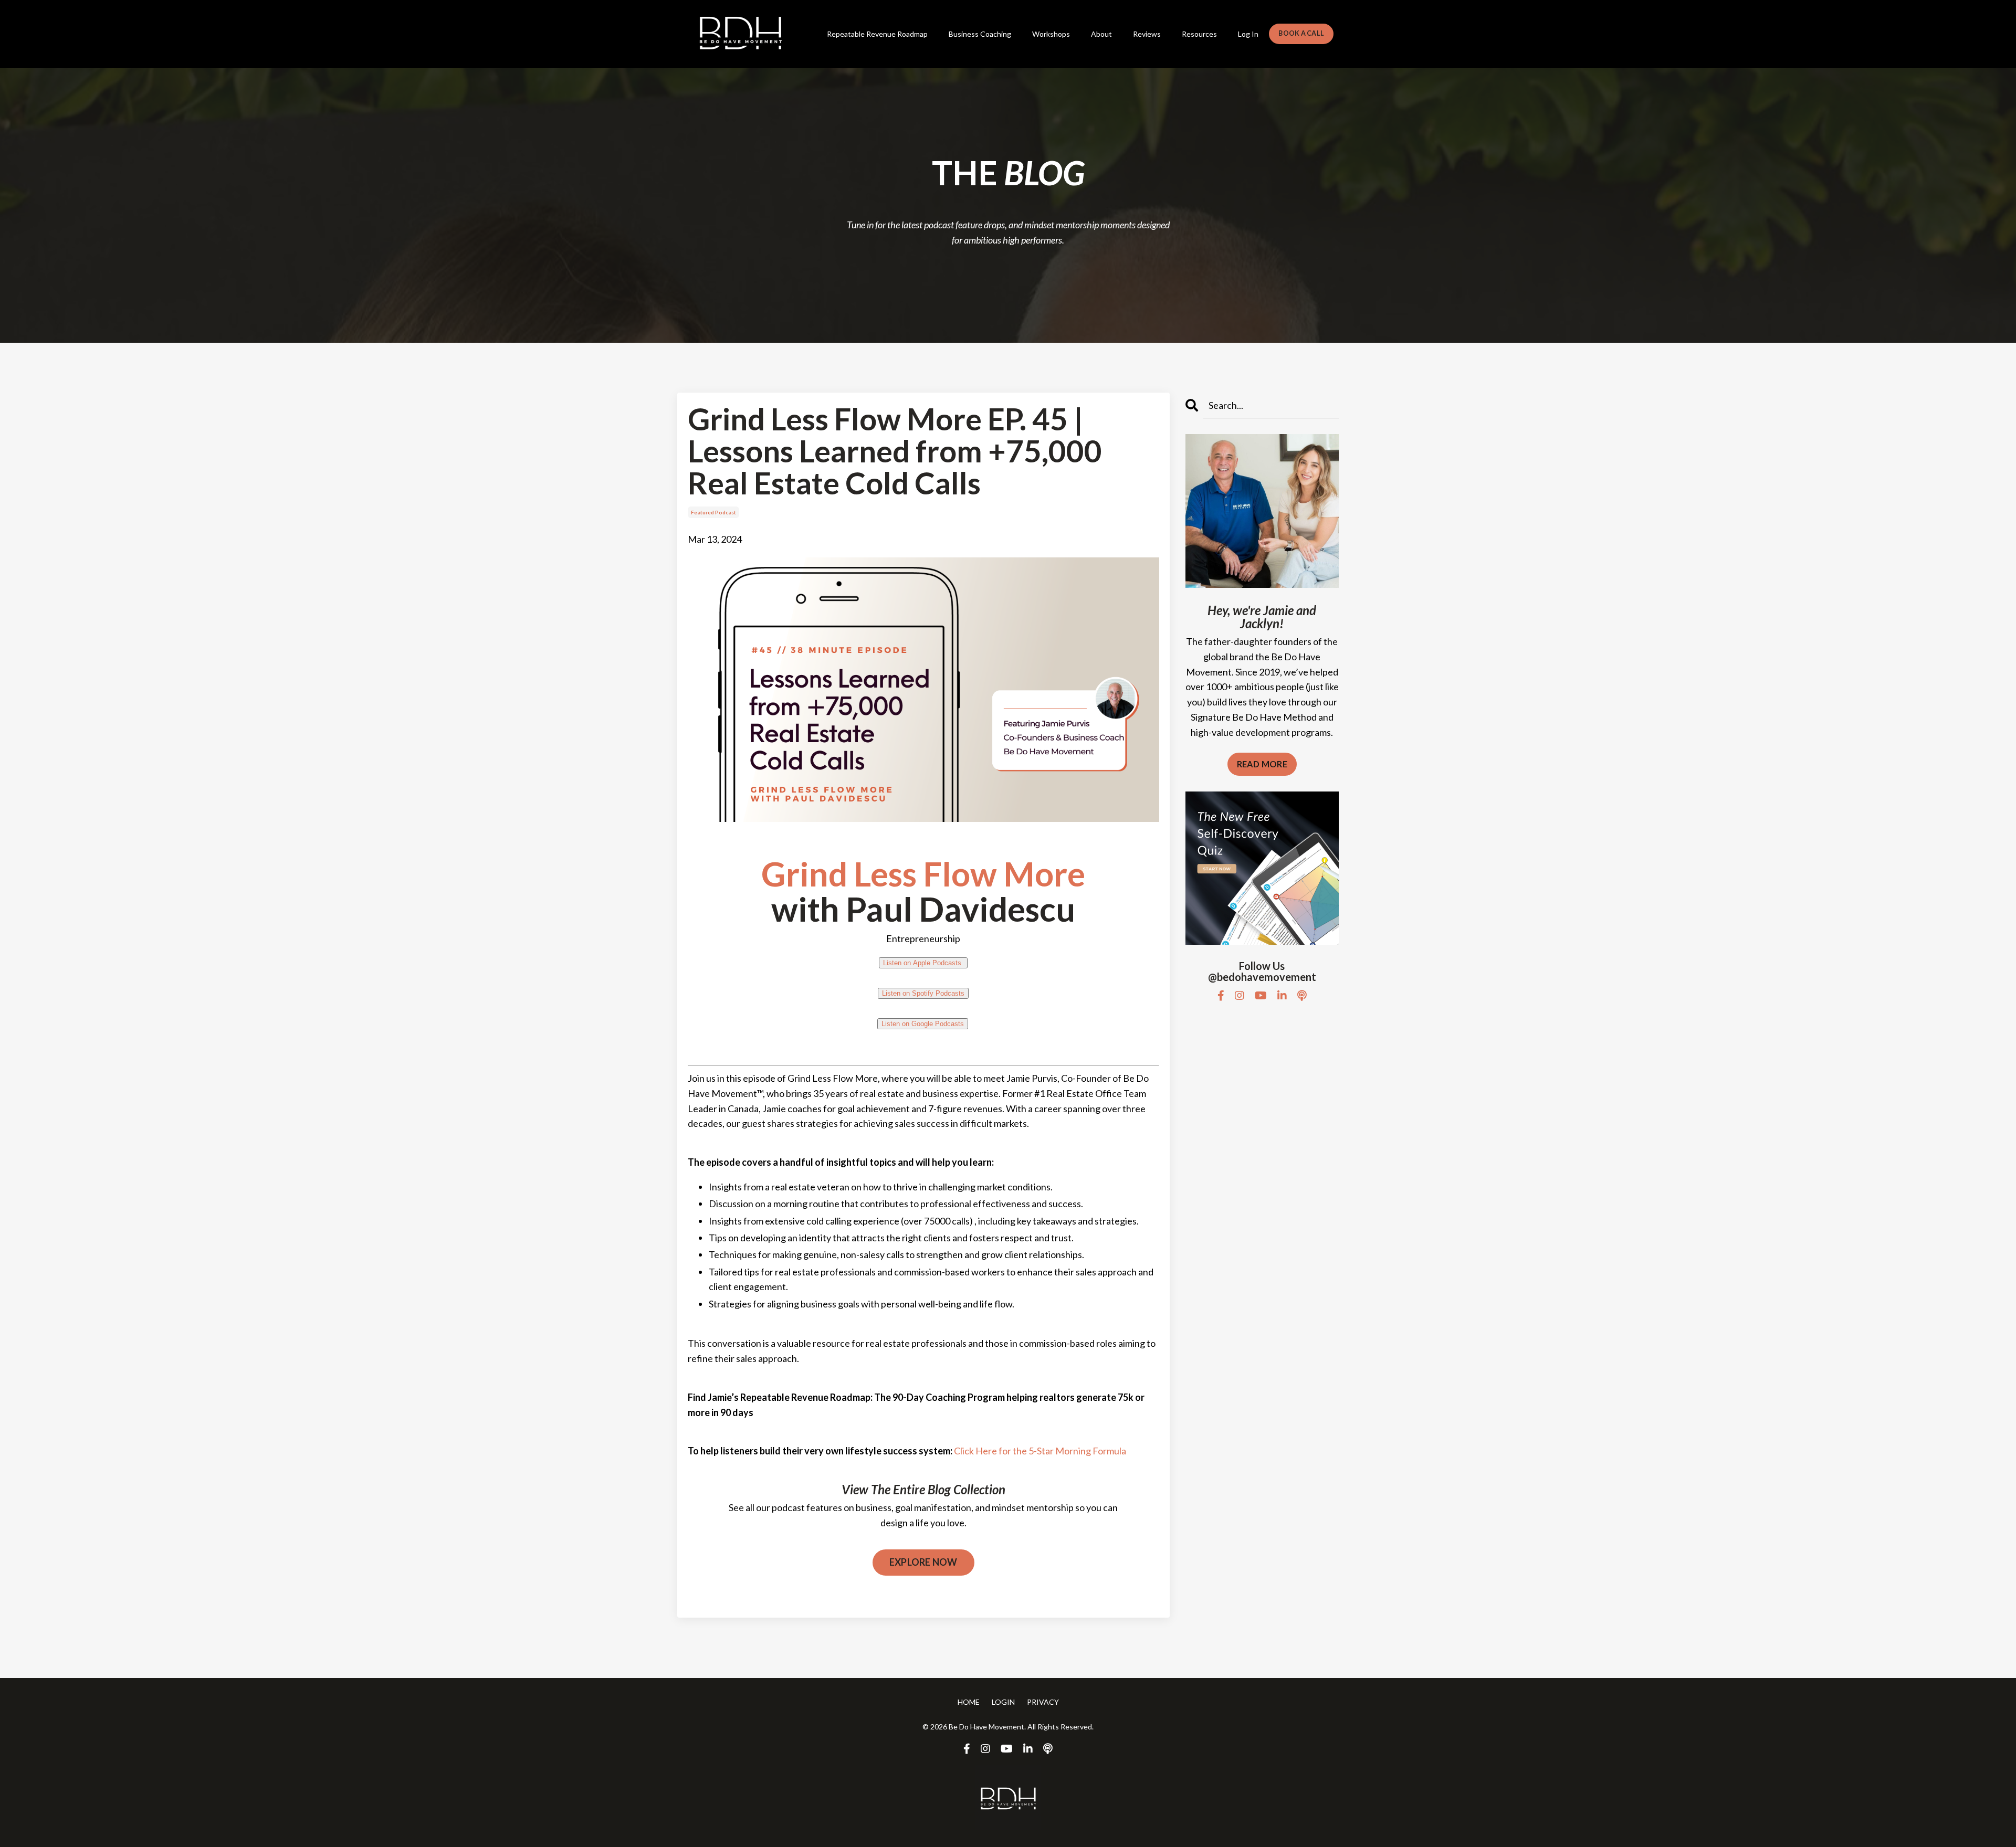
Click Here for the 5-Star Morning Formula (1040, 1451)
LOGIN (1003, 1702)
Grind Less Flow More (923, 874)
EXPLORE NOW (923, 1562)
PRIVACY (1043, 1702)
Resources (1199, 34)
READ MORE (1262, 764)
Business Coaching (980, 34)
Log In (1248, 34)
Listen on (922, 963)
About (1101, 34)
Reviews (1147, 34)
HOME (969, 1702)
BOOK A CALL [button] (1301, 33)
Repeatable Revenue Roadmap (877, 34)
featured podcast (713, 512)
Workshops (1051, 34)
